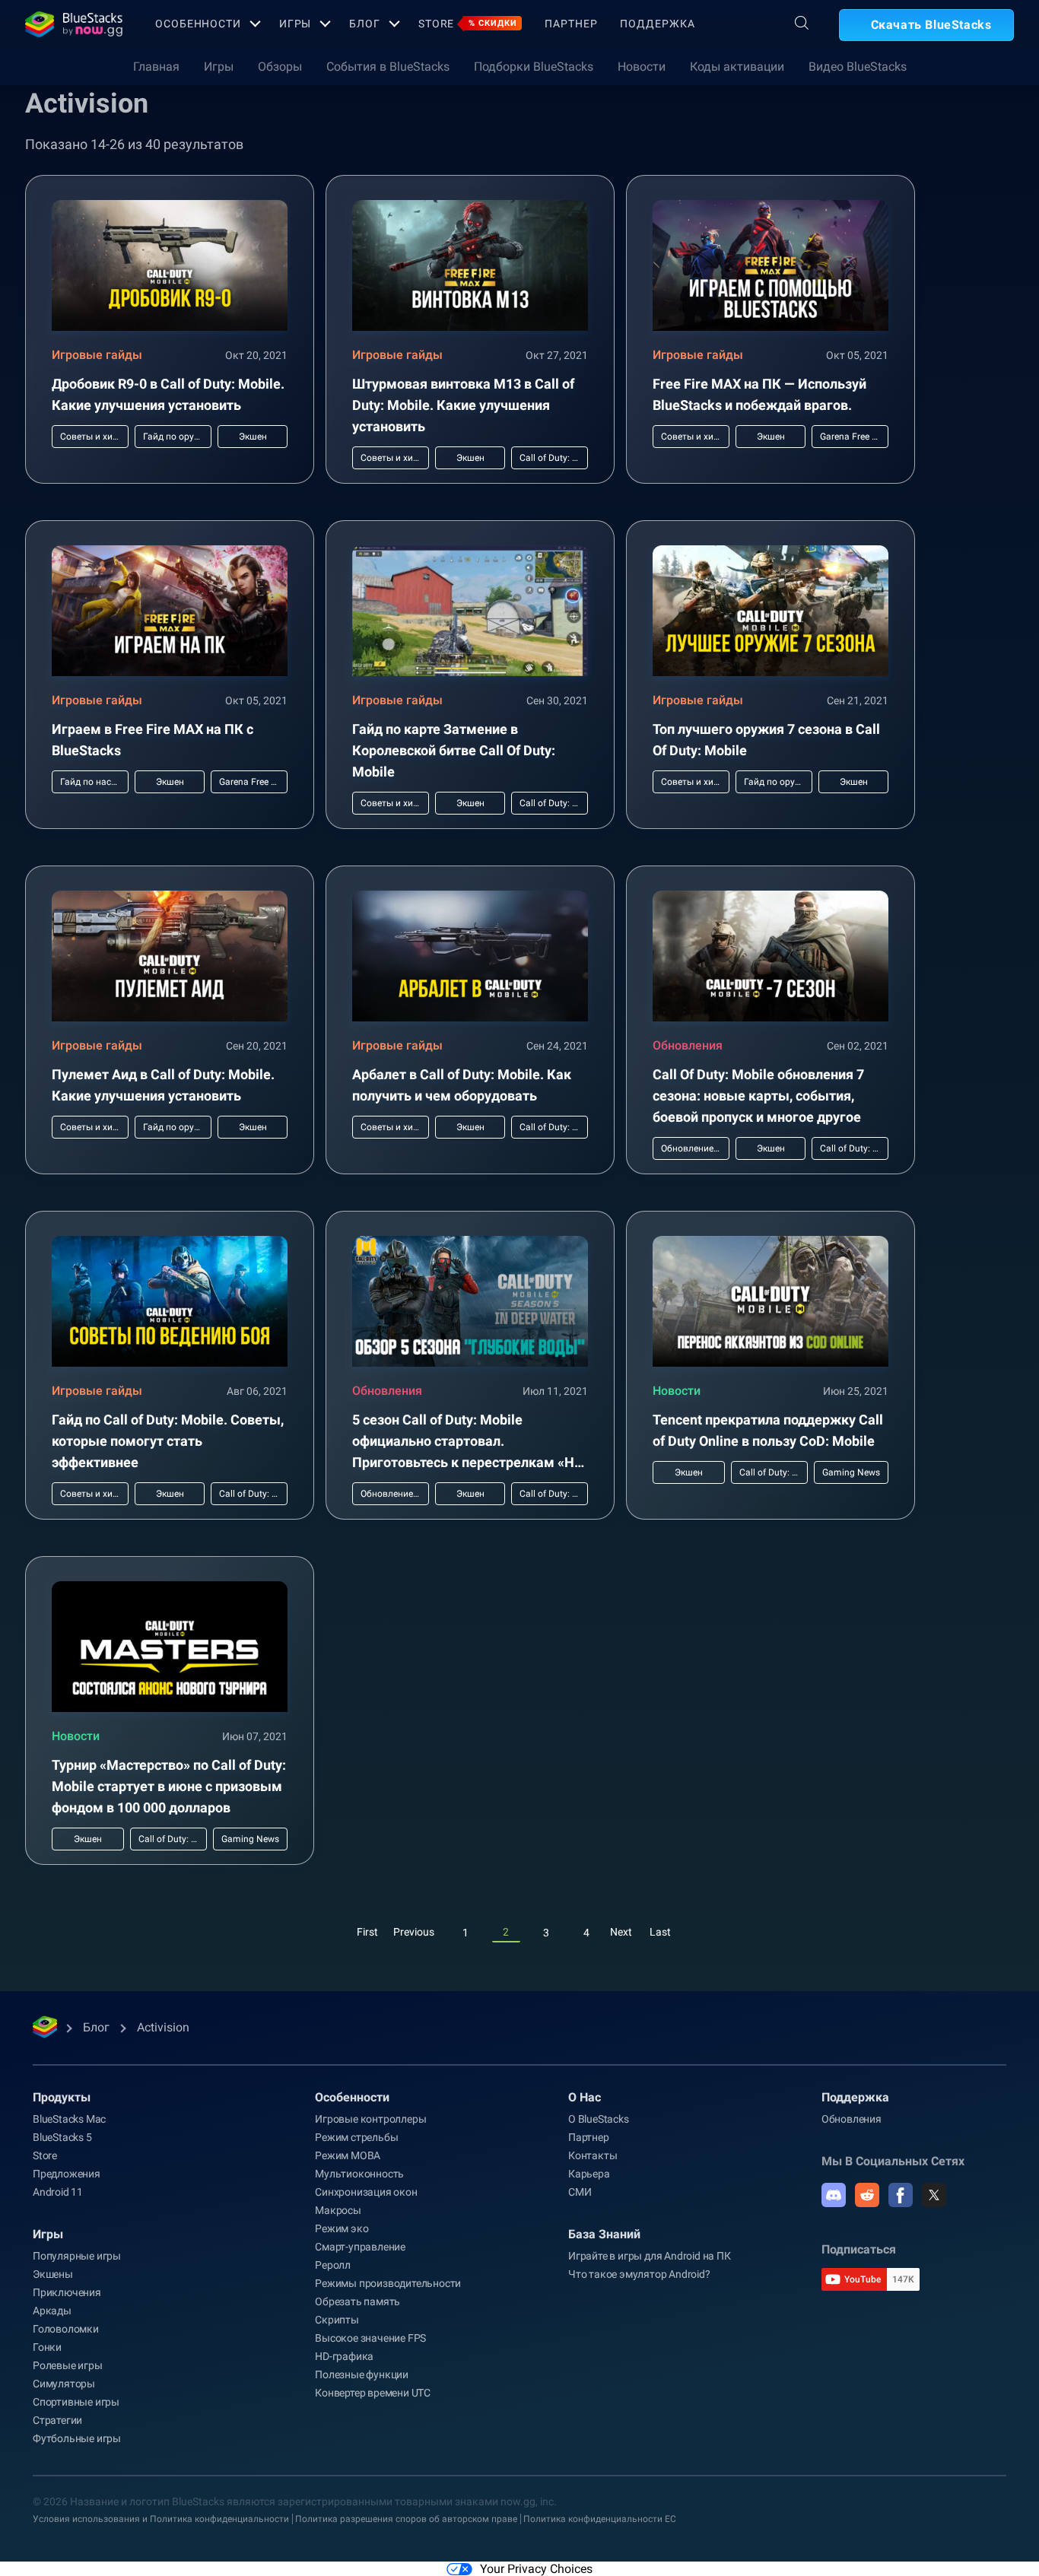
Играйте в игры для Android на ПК (650, 2256)
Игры (295, 24)
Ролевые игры (68, 2365)
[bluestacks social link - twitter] (934, 2195)
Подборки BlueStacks (534, 67)
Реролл (333, 2265)
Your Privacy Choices (536, 2569)
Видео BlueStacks (858, 67)
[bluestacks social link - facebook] (901, 2195)
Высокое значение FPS (370, 2338)
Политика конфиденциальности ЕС (600, 2519)
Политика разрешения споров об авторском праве (406, 2519)
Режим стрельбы (356, 2137)
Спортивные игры (76, 2402)
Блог (365, 24)
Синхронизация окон (366, 2192)
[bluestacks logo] (74, 24)
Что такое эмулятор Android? (639, 2274)
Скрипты (337, 2320)
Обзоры (280, 67)
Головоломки (66, 2329)
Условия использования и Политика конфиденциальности (161, 2519)
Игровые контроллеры (370, 2119)
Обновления (688, 1045)
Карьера (589, 2174)
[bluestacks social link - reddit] (867, 2195)
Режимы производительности (388, 2283)
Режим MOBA (348, 2155)
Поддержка (657, 24)
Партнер (571, 24)
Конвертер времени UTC (373, 2393)
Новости (642, 67)
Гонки (47, 2347)
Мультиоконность (359, 2174)
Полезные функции (362, 2374)
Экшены (53, 2274)
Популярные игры (77, 2256)
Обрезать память (357, 2301)
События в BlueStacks (388, 67)
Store (468, 24)
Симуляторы (64, 2384)
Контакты (593, 2155)
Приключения (67, 2292)
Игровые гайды (97, 355)
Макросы (338, 2210)
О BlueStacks (599, 2119)
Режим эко (342, 2228)
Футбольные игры (77, 2438)
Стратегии (57, 2420)
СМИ (580, 2192)
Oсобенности (198, 24)
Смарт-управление (360, 2247)
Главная (156, 67)
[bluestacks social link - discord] (834, 2195)
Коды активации (737, 67)
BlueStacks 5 (62, 2137)
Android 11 (58, 2192)
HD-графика (344, 2356)
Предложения (67, 2174)
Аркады (52, 2311)
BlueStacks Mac (69, 2119)
